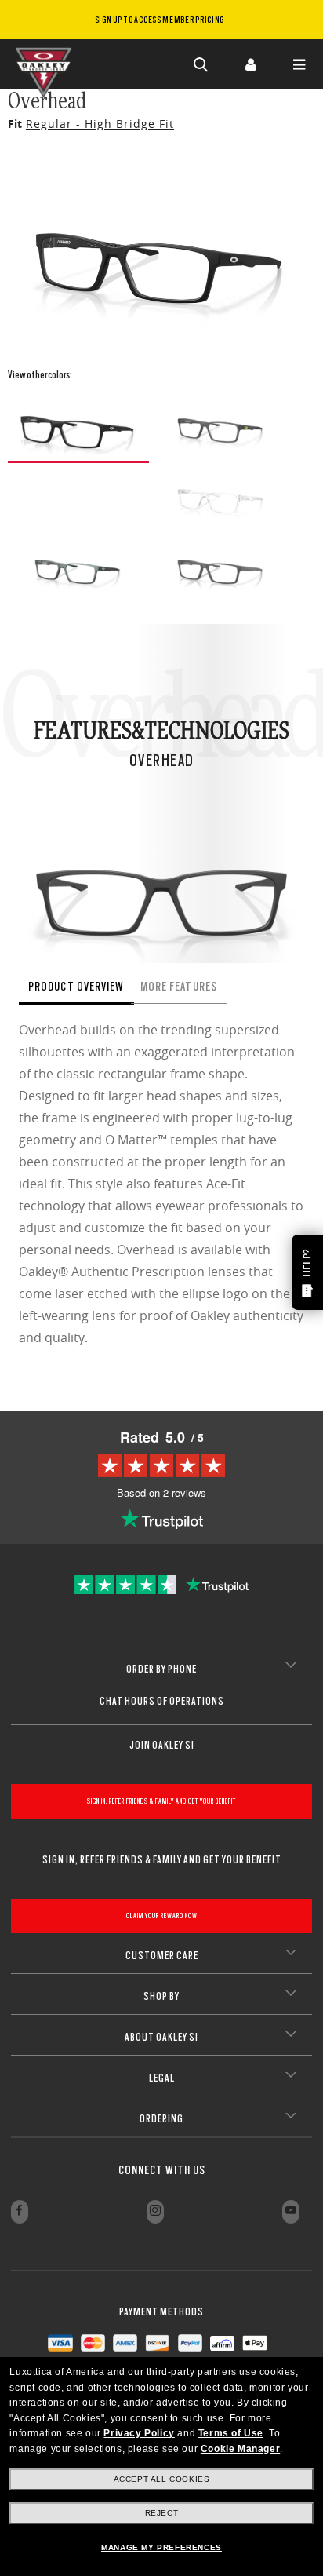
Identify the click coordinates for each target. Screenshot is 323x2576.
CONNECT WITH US (162, 2170)
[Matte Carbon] (221, 567)
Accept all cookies (162, 2479)
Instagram (155, 2212)
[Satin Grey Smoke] (221, 425)
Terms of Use (231, 2433)
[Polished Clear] (221, 496)
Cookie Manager (240, 2449)
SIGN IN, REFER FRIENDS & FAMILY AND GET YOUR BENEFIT (161, 1801)
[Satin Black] (78, 427)
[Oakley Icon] (47, 64)
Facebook (20, 2212)
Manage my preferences (161, 2547)
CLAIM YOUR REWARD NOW (162, 1916)
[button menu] (299, 64)
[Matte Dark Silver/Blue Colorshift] (78, 567)
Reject (162, 2513)
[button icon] (201, 64)
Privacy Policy (139, 2433)
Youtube (291, 2212)
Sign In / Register (250, 64)
